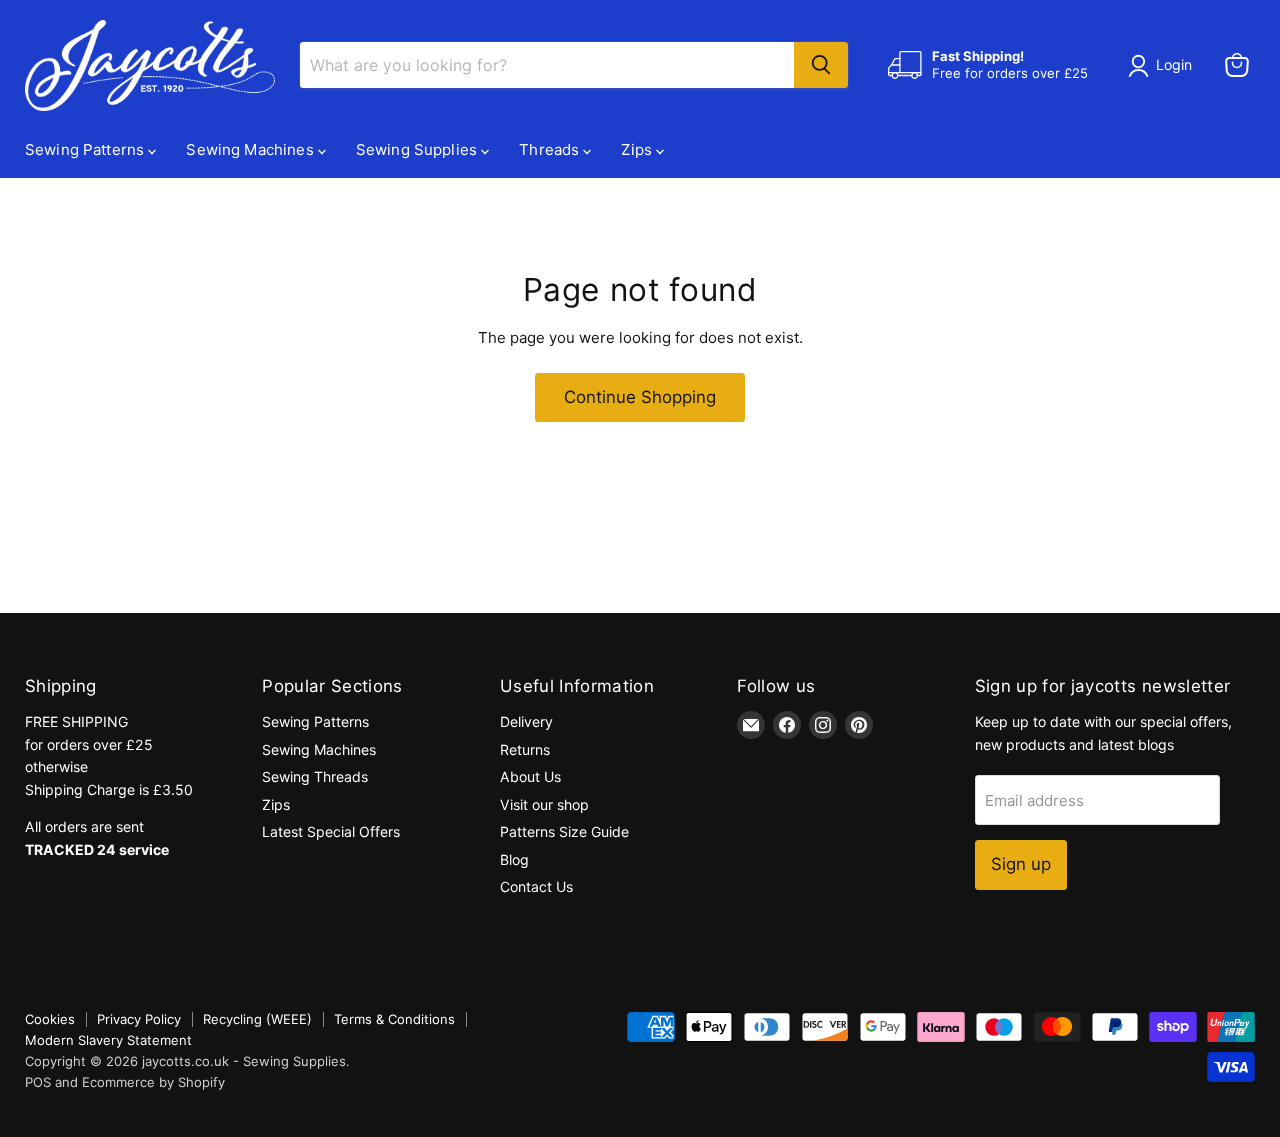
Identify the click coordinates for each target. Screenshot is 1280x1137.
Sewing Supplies (418, 149)
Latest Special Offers (331, 831)
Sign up (1021, 864)
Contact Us (536, 886)
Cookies (50, 1019)
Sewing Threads (315, 776)
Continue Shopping (640, 397)
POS (38, 1082)
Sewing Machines (251, 149)
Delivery (526, 721)
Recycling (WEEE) (257, 1019)
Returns (525, 749)
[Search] (821, 65)
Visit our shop (544, 804)
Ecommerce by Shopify (153, 1082)
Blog (514, 859)
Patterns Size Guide (564, 831)
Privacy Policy (139, 1019)
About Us (530, 776)
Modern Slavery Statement (108, 1040)
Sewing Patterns (86, 149)
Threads (551, 149)
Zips (638, 149)
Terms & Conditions (394, 1019)
